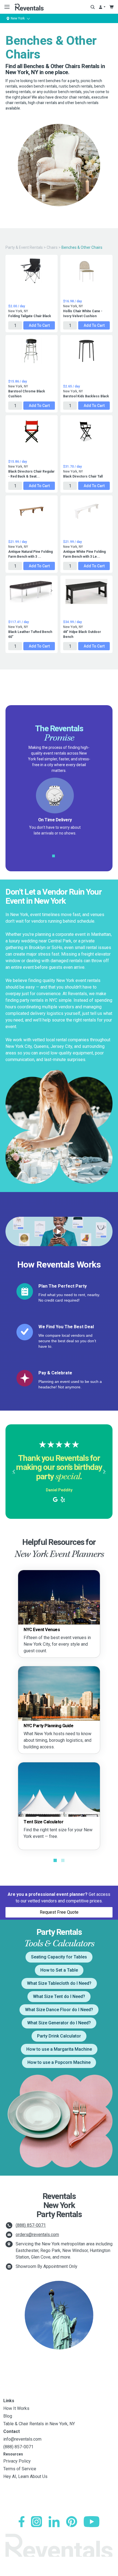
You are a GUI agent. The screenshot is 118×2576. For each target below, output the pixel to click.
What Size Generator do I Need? (59, 2023)
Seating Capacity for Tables (59, 1957)
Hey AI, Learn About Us (25, 2476)
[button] (14, 1472)
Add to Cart (39, 325)
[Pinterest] (72, 2522)
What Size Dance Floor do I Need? (59, 2010)
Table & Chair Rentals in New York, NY (39, 2424)
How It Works (16, 2408)
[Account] (102, 7)
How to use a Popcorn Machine (59, 2062)
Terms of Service (20, 2469)
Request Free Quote (59, 1912)
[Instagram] (36, 2522)
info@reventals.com (22, 2439)
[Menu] (6, 7)
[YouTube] (92, 2522)
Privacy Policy (17, 2461)
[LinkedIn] (54, 2522)
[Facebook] (22, 2522)
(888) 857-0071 (31, 2225)
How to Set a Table (59, 1970)
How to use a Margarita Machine (59, 2049)
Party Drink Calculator (59, 2036)
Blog (8, 2416)
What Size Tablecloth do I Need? (59, 1983)
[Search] (93, 7)
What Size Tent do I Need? (59, 1996)
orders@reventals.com (37, 2235)
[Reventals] (29, 7)
